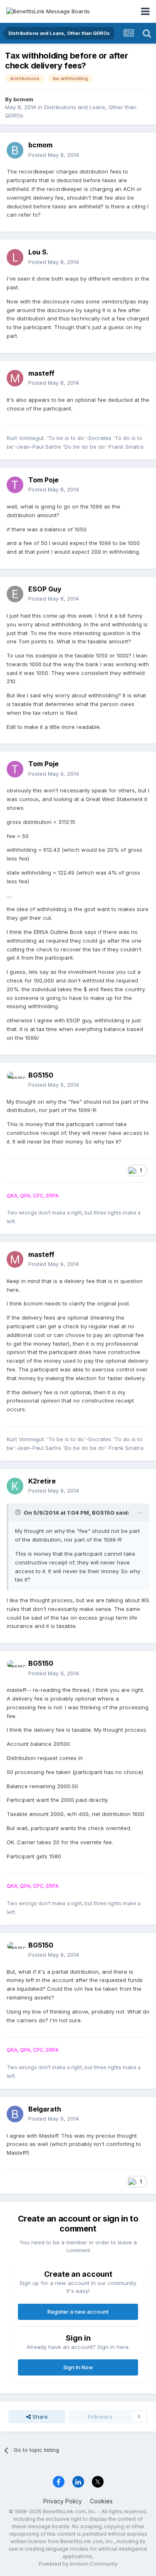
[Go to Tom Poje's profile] (15, 485)
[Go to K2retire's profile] (15, 1486)
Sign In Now (78, 2367)
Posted (54, 155)
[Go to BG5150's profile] (15, 1080)
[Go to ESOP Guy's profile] (15, 594)
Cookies (101, 2501)
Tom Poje (43, 480)
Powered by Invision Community (78, 2564)
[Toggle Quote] (19, 1512)
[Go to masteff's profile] (15, 378)
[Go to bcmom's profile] (15, 150)
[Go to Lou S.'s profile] (15, 257)
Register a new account (78, 2312)
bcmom (23, 99)
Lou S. (38, 252)
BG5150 (41, 1075)
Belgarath (45, 2109)
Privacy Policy (63, 2501)
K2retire (42, 1481)
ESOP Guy (45, 589)
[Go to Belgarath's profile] (15, 2114)
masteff (41, 373)
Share (39, 2417)
